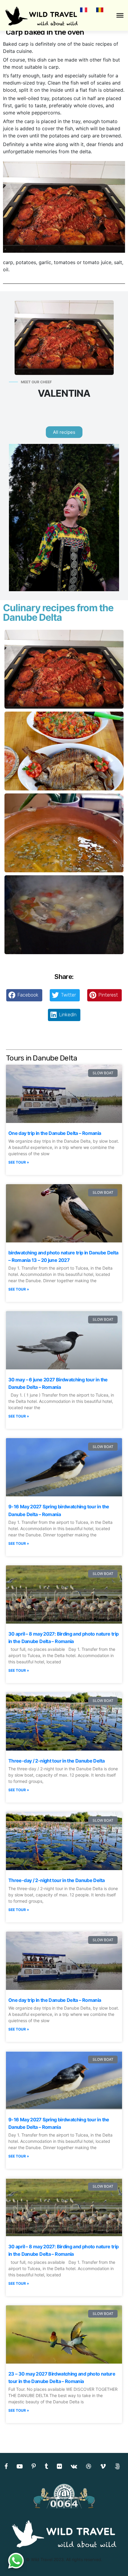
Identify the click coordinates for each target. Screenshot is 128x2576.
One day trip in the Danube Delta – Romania (55, 1133)
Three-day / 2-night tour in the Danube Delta (56, 1761)
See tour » (19, 1162)
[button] (24, 995)
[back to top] (111, 2560)
